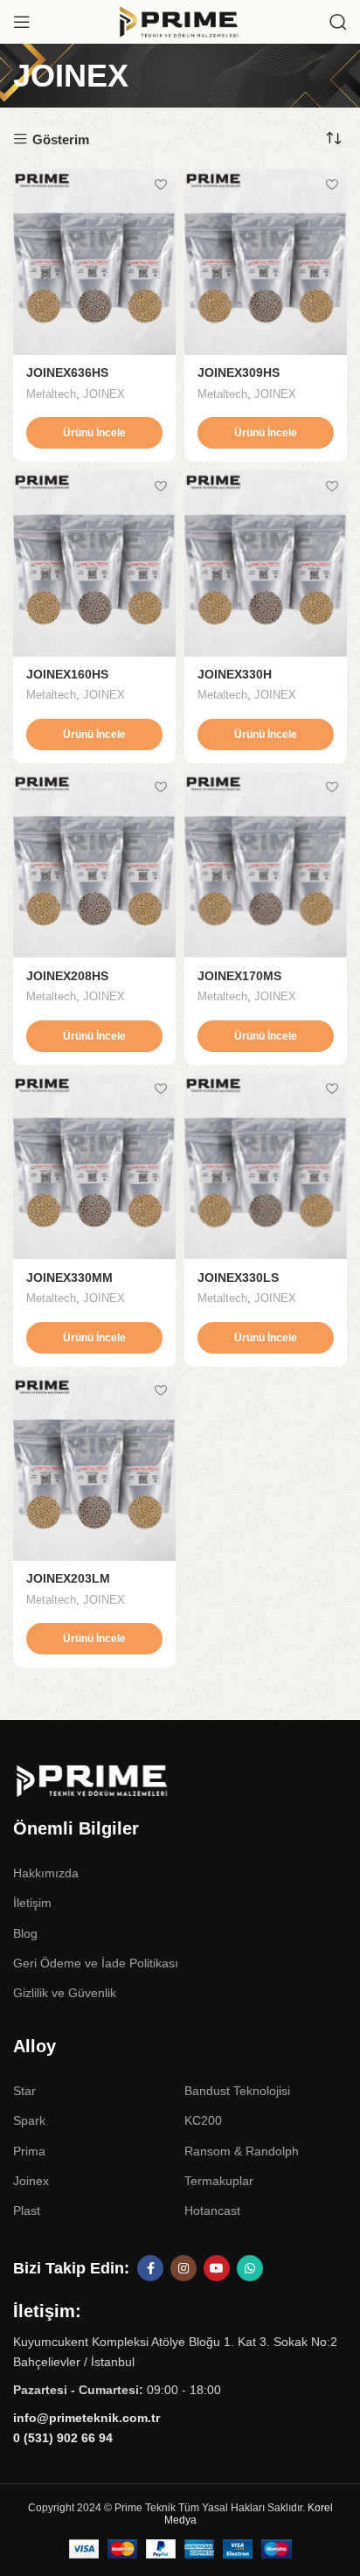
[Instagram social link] (183, 2268)
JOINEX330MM (69, 1278)
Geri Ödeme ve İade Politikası (96, 1963)
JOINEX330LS (238, 1278)
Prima (29, 2151)
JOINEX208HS (67, 976)
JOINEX (104, 394)
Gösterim (61, 139)
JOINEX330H (235, 675)
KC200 (203, 2120)
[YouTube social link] (217, 2268)
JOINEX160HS (67, 675)
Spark (29, 2120)
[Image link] (127, 1780)
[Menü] (22, 22)
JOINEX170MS (239, 976)
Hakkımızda (46, 1873)
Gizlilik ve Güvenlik (65, 1993)
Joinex (31, 2181)
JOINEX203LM (68, 1579)
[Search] (338, 22)
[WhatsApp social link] (250, 2268)
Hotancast (212, 2210)
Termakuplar (219, 2181)
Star (24, 2091)
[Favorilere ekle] (160, 184)
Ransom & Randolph (242, 2151)
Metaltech (51, 394)
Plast (27, 2210)
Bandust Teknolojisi (237, 2091)
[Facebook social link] (150, 2268)
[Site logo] (180, 21)
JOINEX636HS (67, 373)
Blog (25, 1933)
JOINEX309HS (239, 373)
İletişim (32, 1903)
